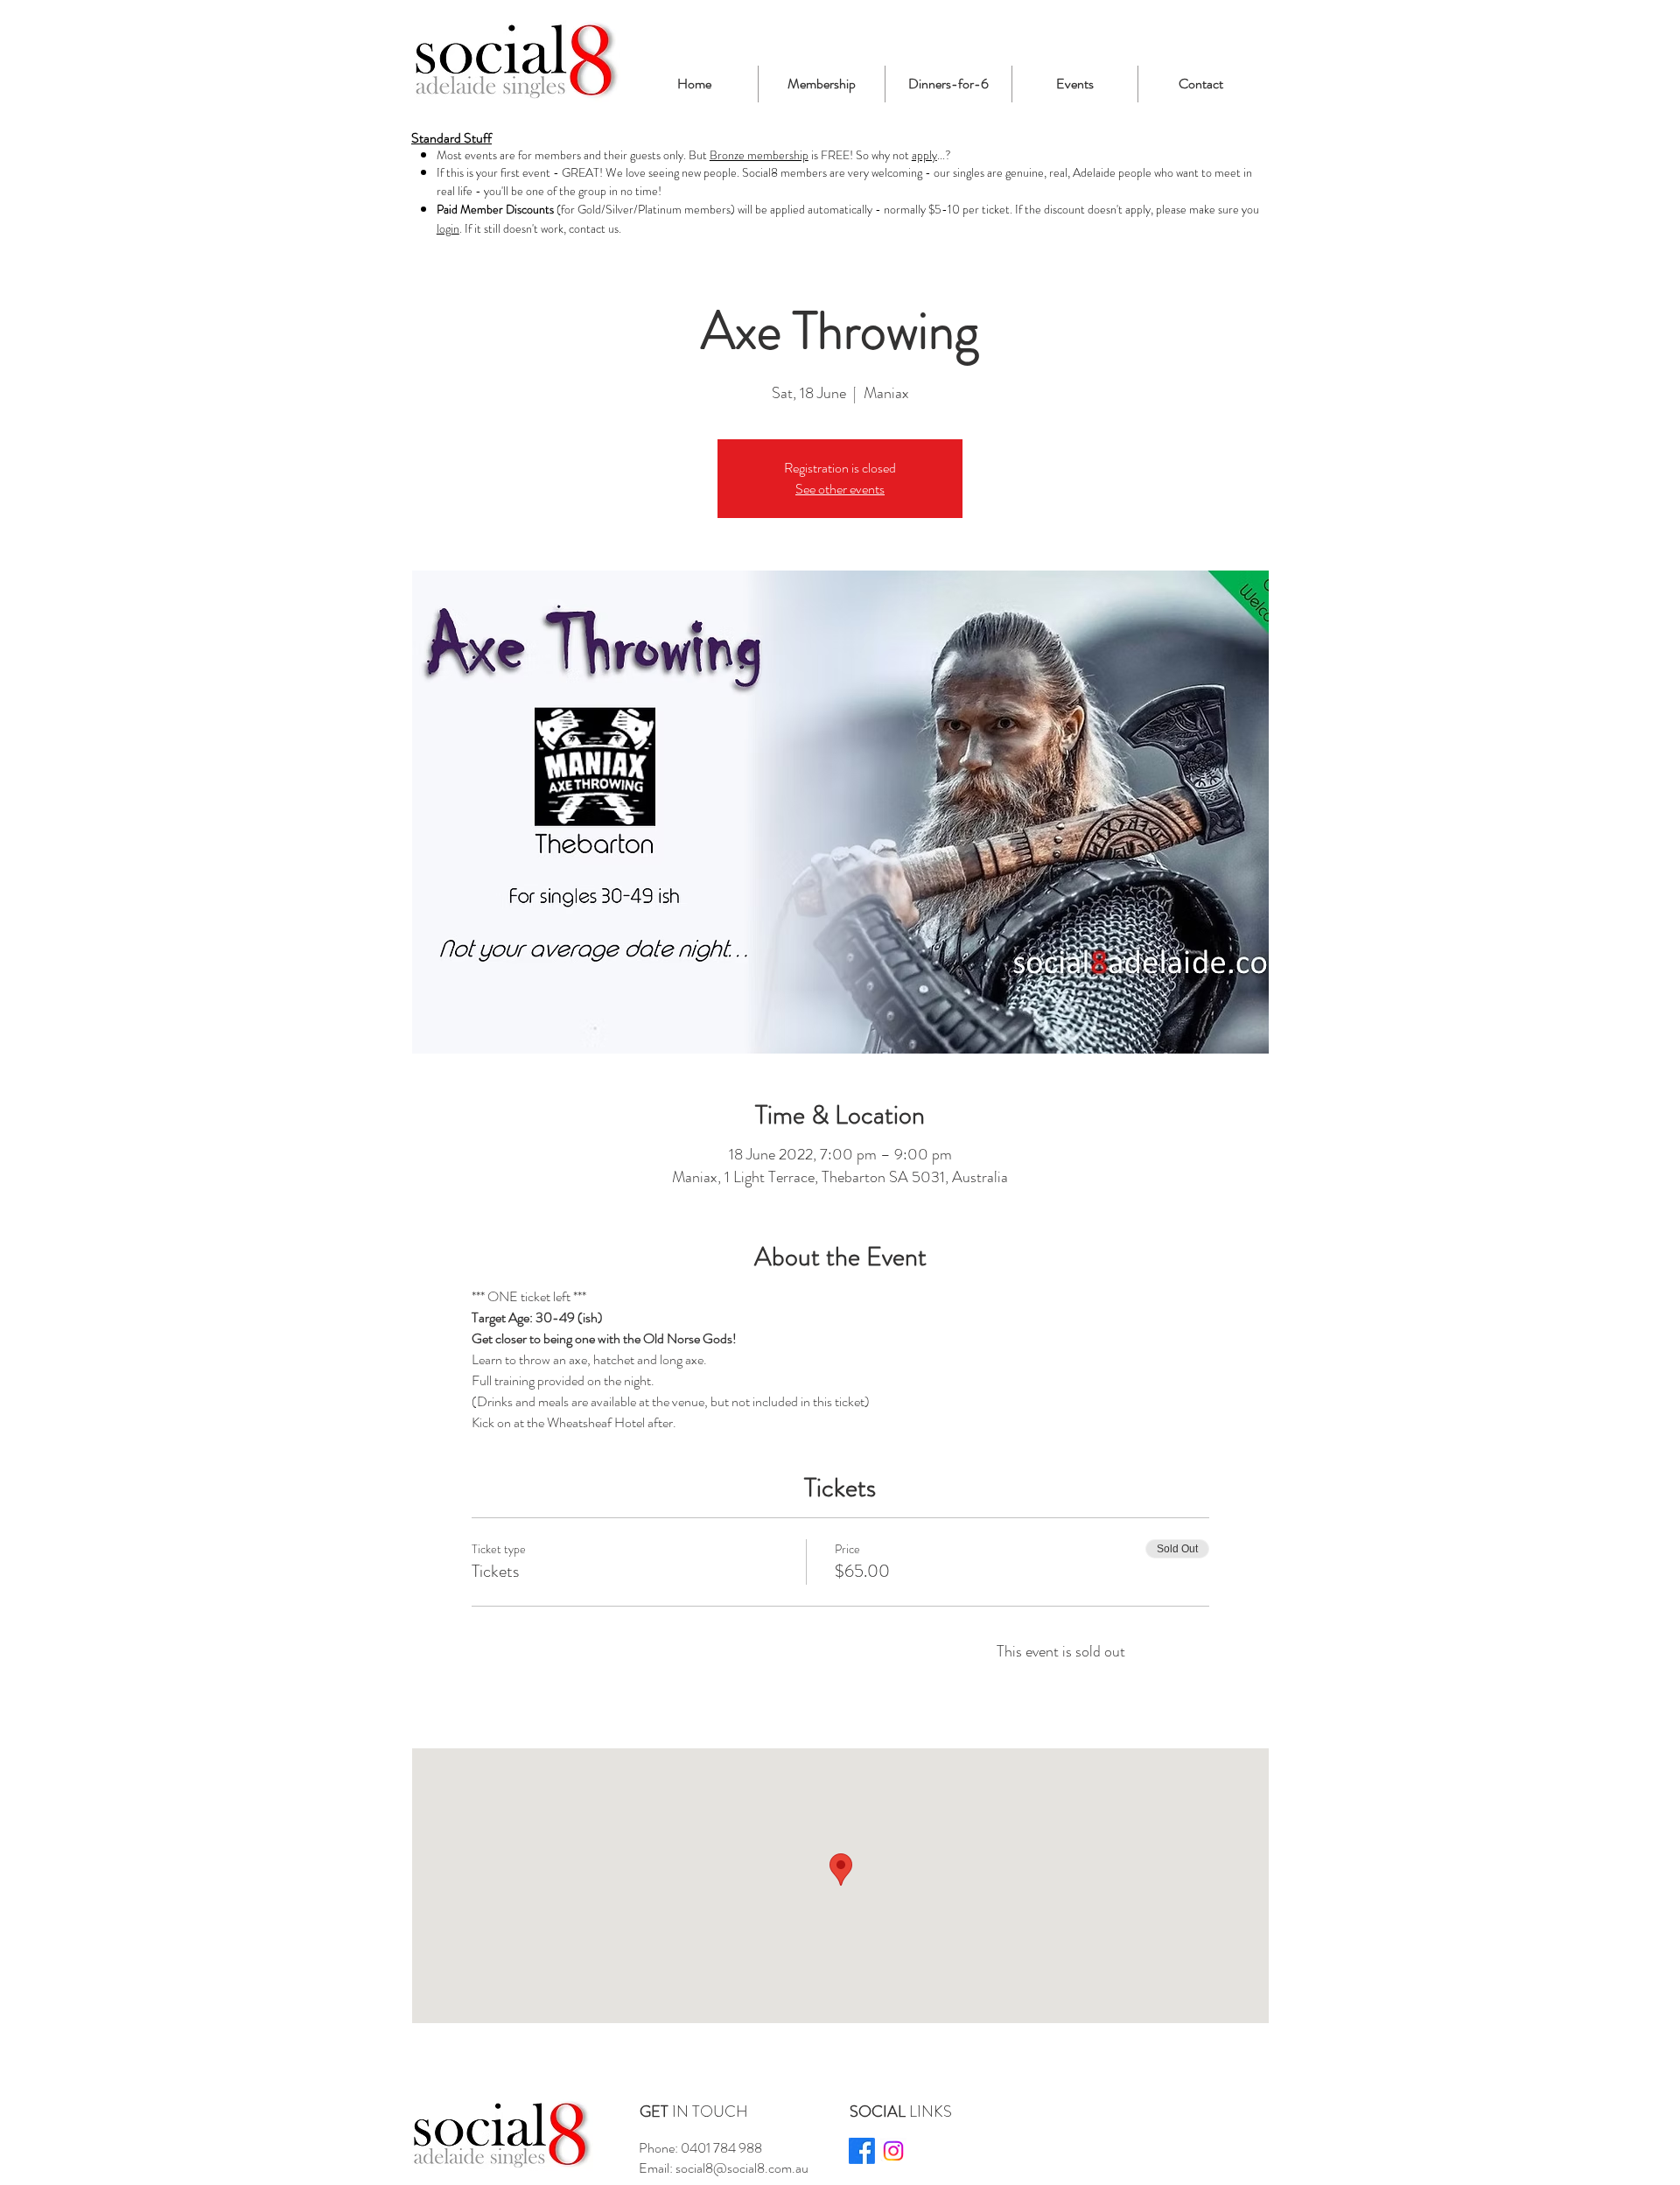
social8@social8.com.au (742, 2168)
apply (924, 155)
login (448, 228)
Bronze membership (759, 155)
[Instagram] (893, 2151)
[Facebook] (862, 2151)
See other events (840, 489)
